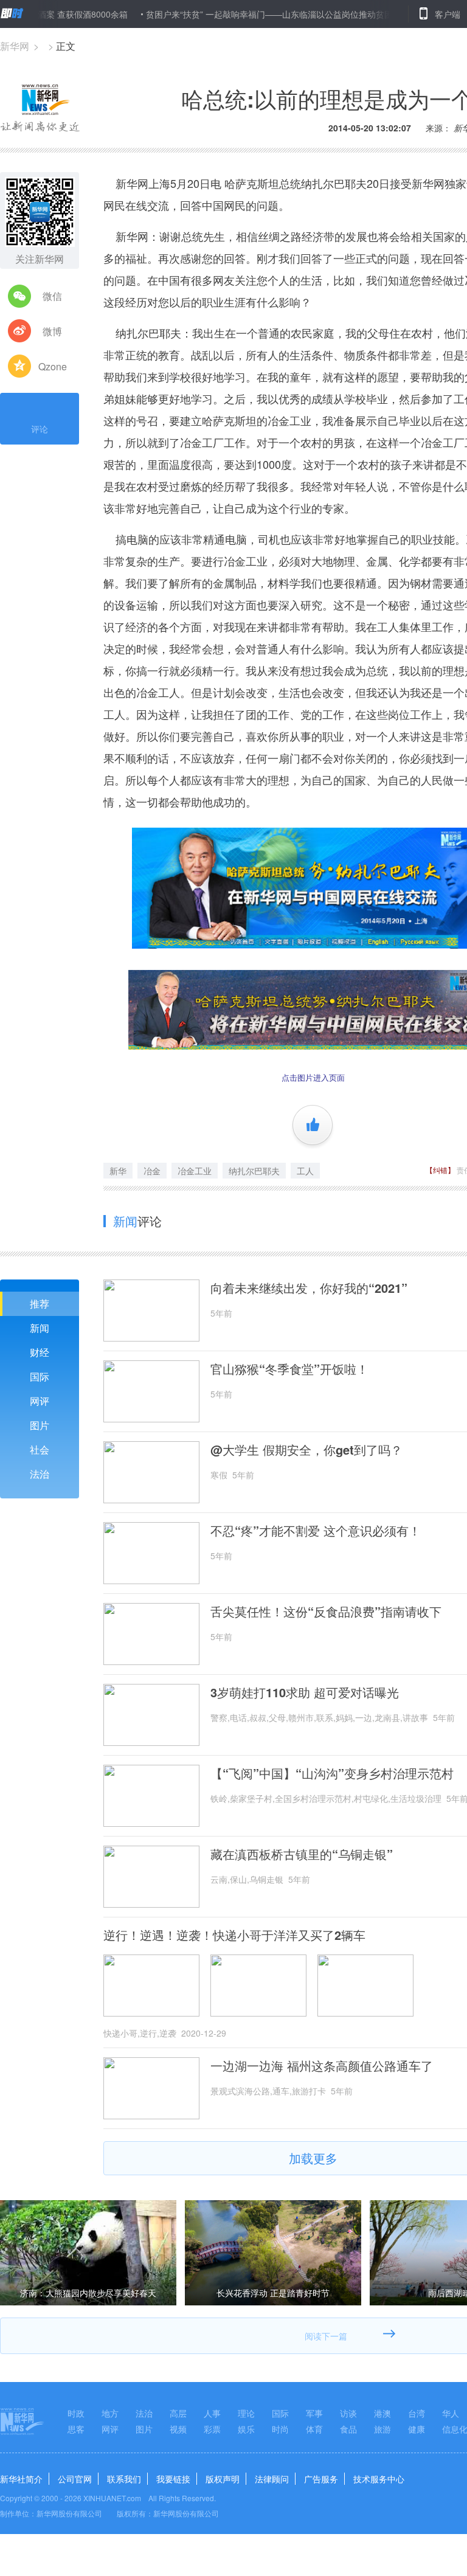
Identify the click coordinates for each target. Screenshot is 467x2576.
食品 (348, 2429)
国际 (40, 1376)
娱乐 (246, 2429)
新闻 (40, 1328)
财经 (40, 1352)
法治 (40, 1474)
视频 (178, 2429)
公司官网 (75, 2479)
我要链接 (173, 2479)
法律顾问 (272, 2479)
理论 (246, 2413)
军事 (314, 2413)
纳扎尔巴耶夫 (254, 1171)
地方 (110, 2413)
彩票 (212, 2429)
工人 (305, 1171)
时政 (76, 2413)
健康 (417, 2429)
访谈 (348, 2413)
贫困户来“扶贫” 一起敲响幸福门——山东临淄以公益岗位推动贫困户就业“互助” (254, 14)
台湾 (417, 2413)
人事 (212, 2413)
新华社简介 (21, 2479)
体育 (314, 2429)
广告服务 (321, 2479)
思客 (76, 2429)
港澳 (382, 2413)
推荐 (40, 1304)
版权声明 (223, 2479)
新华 (118, 1171)
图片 (40, 1425)
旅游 (382, 2429)
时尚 (280, 2429)
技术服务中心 (379, 2479)
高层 (178, 2413)
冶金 (152, 1171)
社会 (40, 1449)
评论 (40, 429)
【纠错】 (440, 1170)
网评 (40, 1401)
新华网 (15, 46)
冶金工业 (195, 1171)
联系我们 (124, 2479)
